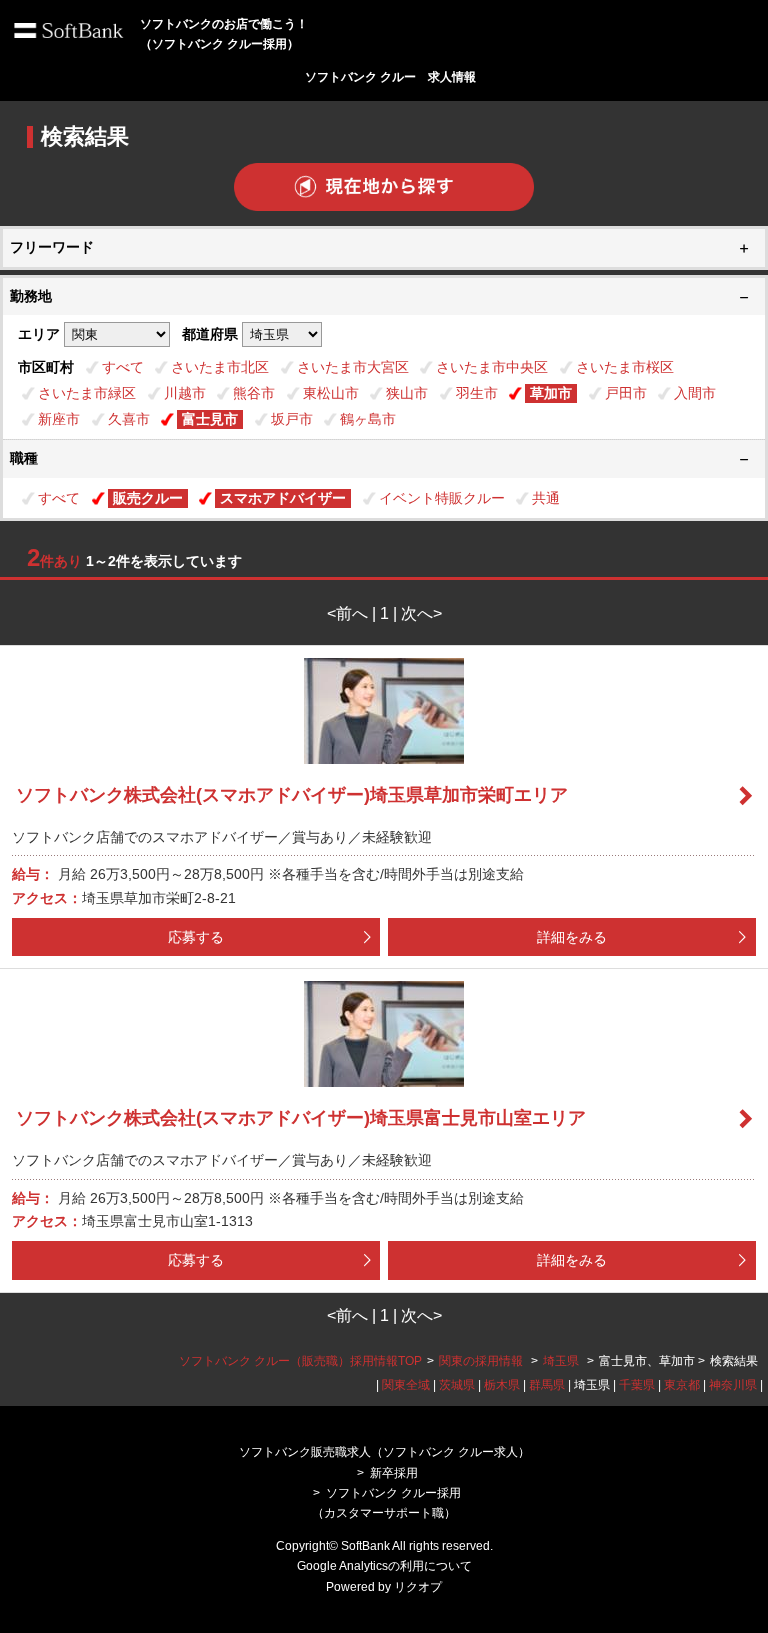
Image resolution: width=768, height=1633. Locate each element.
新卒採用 (394, 1473)
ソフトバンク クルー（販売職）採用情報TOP (300, 1361)
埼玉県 (561, 1361)
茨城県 (457, 1385)
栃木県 (502, 1385)
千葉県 (637, 1385)
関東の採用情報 (482, 1361)
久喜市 (129, 419)
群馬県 (547, 1385)
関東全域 (406, 1385)
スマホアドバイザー (283, 498)
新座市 (59, 419)
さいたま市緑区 (87, 393)
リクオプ (418, 1587)
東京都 (682, 1385)
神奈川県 (733, 1385)
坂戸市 (292, 419)
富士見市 (210, 419)
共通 (546, 498)
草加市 (551, 393)
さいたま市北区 (220, 367)
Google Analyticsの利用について (384, 1566)
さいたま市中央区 (492, 367)
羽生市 (477, 393)
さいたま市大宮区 (353, 367)
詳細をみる (572, 937)
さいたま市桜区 (625, 367)
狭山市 (407, 393)
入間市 (695, 393)
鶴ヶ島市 (368, 419)
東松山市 (331, 393)
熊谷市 (254, 393)
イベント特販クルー (442, 498)
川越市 (185, 393)
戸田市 (626, 393)
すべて (123, 367)
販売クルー (148, 498)
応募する (196, 937)
